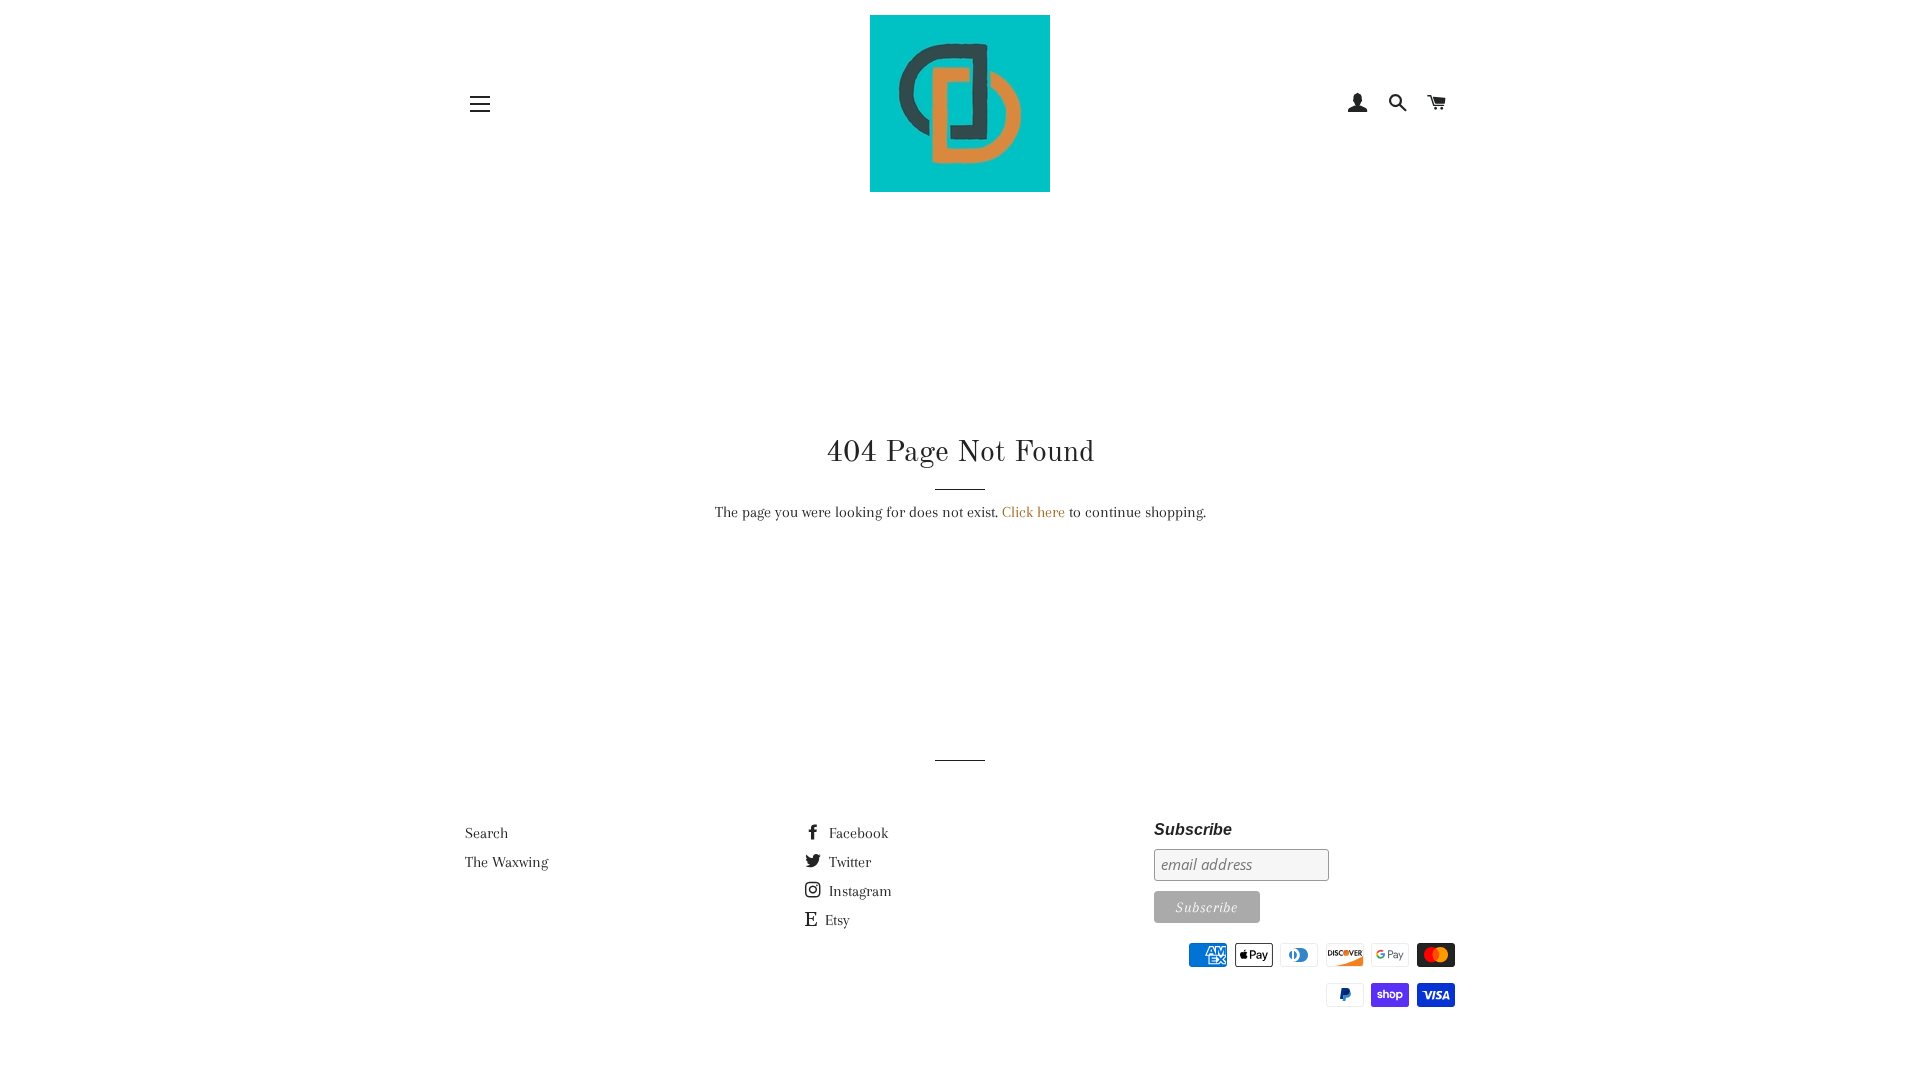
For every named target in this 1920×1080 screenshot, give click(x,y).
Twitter (848, 862)
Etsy (835, 920)
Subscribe (1193, 829)
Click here (1033, 512)
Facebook (856, 833)
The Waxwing (506, 862)
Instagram (858, 891)
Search (486, 833)
